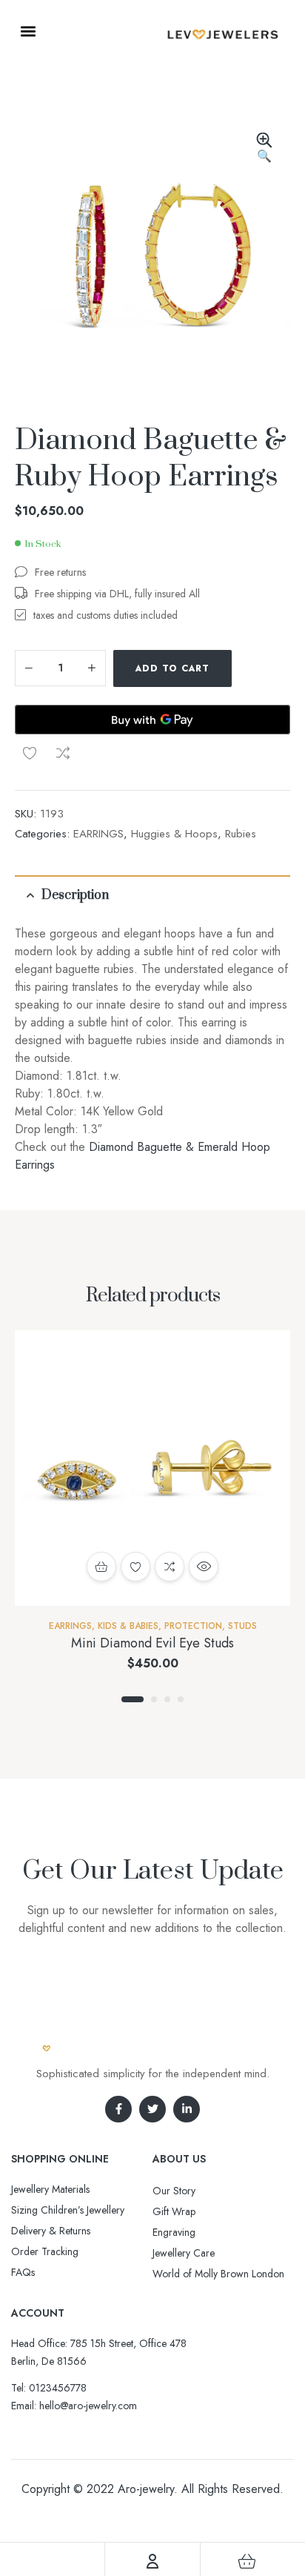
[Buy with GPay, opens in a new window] (152, 720)
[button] (28, 31)
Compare (63, 753)
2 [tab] (154, 1699)
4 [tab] (181, 1699)
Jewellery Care (184, 2253)
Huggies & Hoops (174, 834)
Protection (193, 1626)
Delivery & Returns (51, 2231)
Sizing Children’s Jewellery (68, 2210)
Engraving (174, 2232)
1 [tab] (133, 1699)
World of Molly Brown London (218, 2274)
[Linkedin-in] (187, 2109)
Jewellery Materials (50, 2189)
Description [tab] (75, 895)
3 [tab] (167, 1699)
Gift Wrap (174, 2211)
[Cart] (247, 2561)
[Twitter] (152, 2109)
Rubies (241, 834)
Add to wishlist (30, 753)
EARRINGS (98, 834)
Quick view (204, 1567)
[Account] (152, 2561)
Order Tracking (45, 2251)
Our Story (174, 2191)
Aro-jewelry (146, 2489)
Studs (242, 1626)
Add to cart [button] (101, 1567)
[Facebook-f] (118, 2109)
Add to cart (172, 668)
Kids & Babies (128, 1626)
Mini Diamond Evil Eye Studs (152, 1643)
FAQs (23, 2272)
